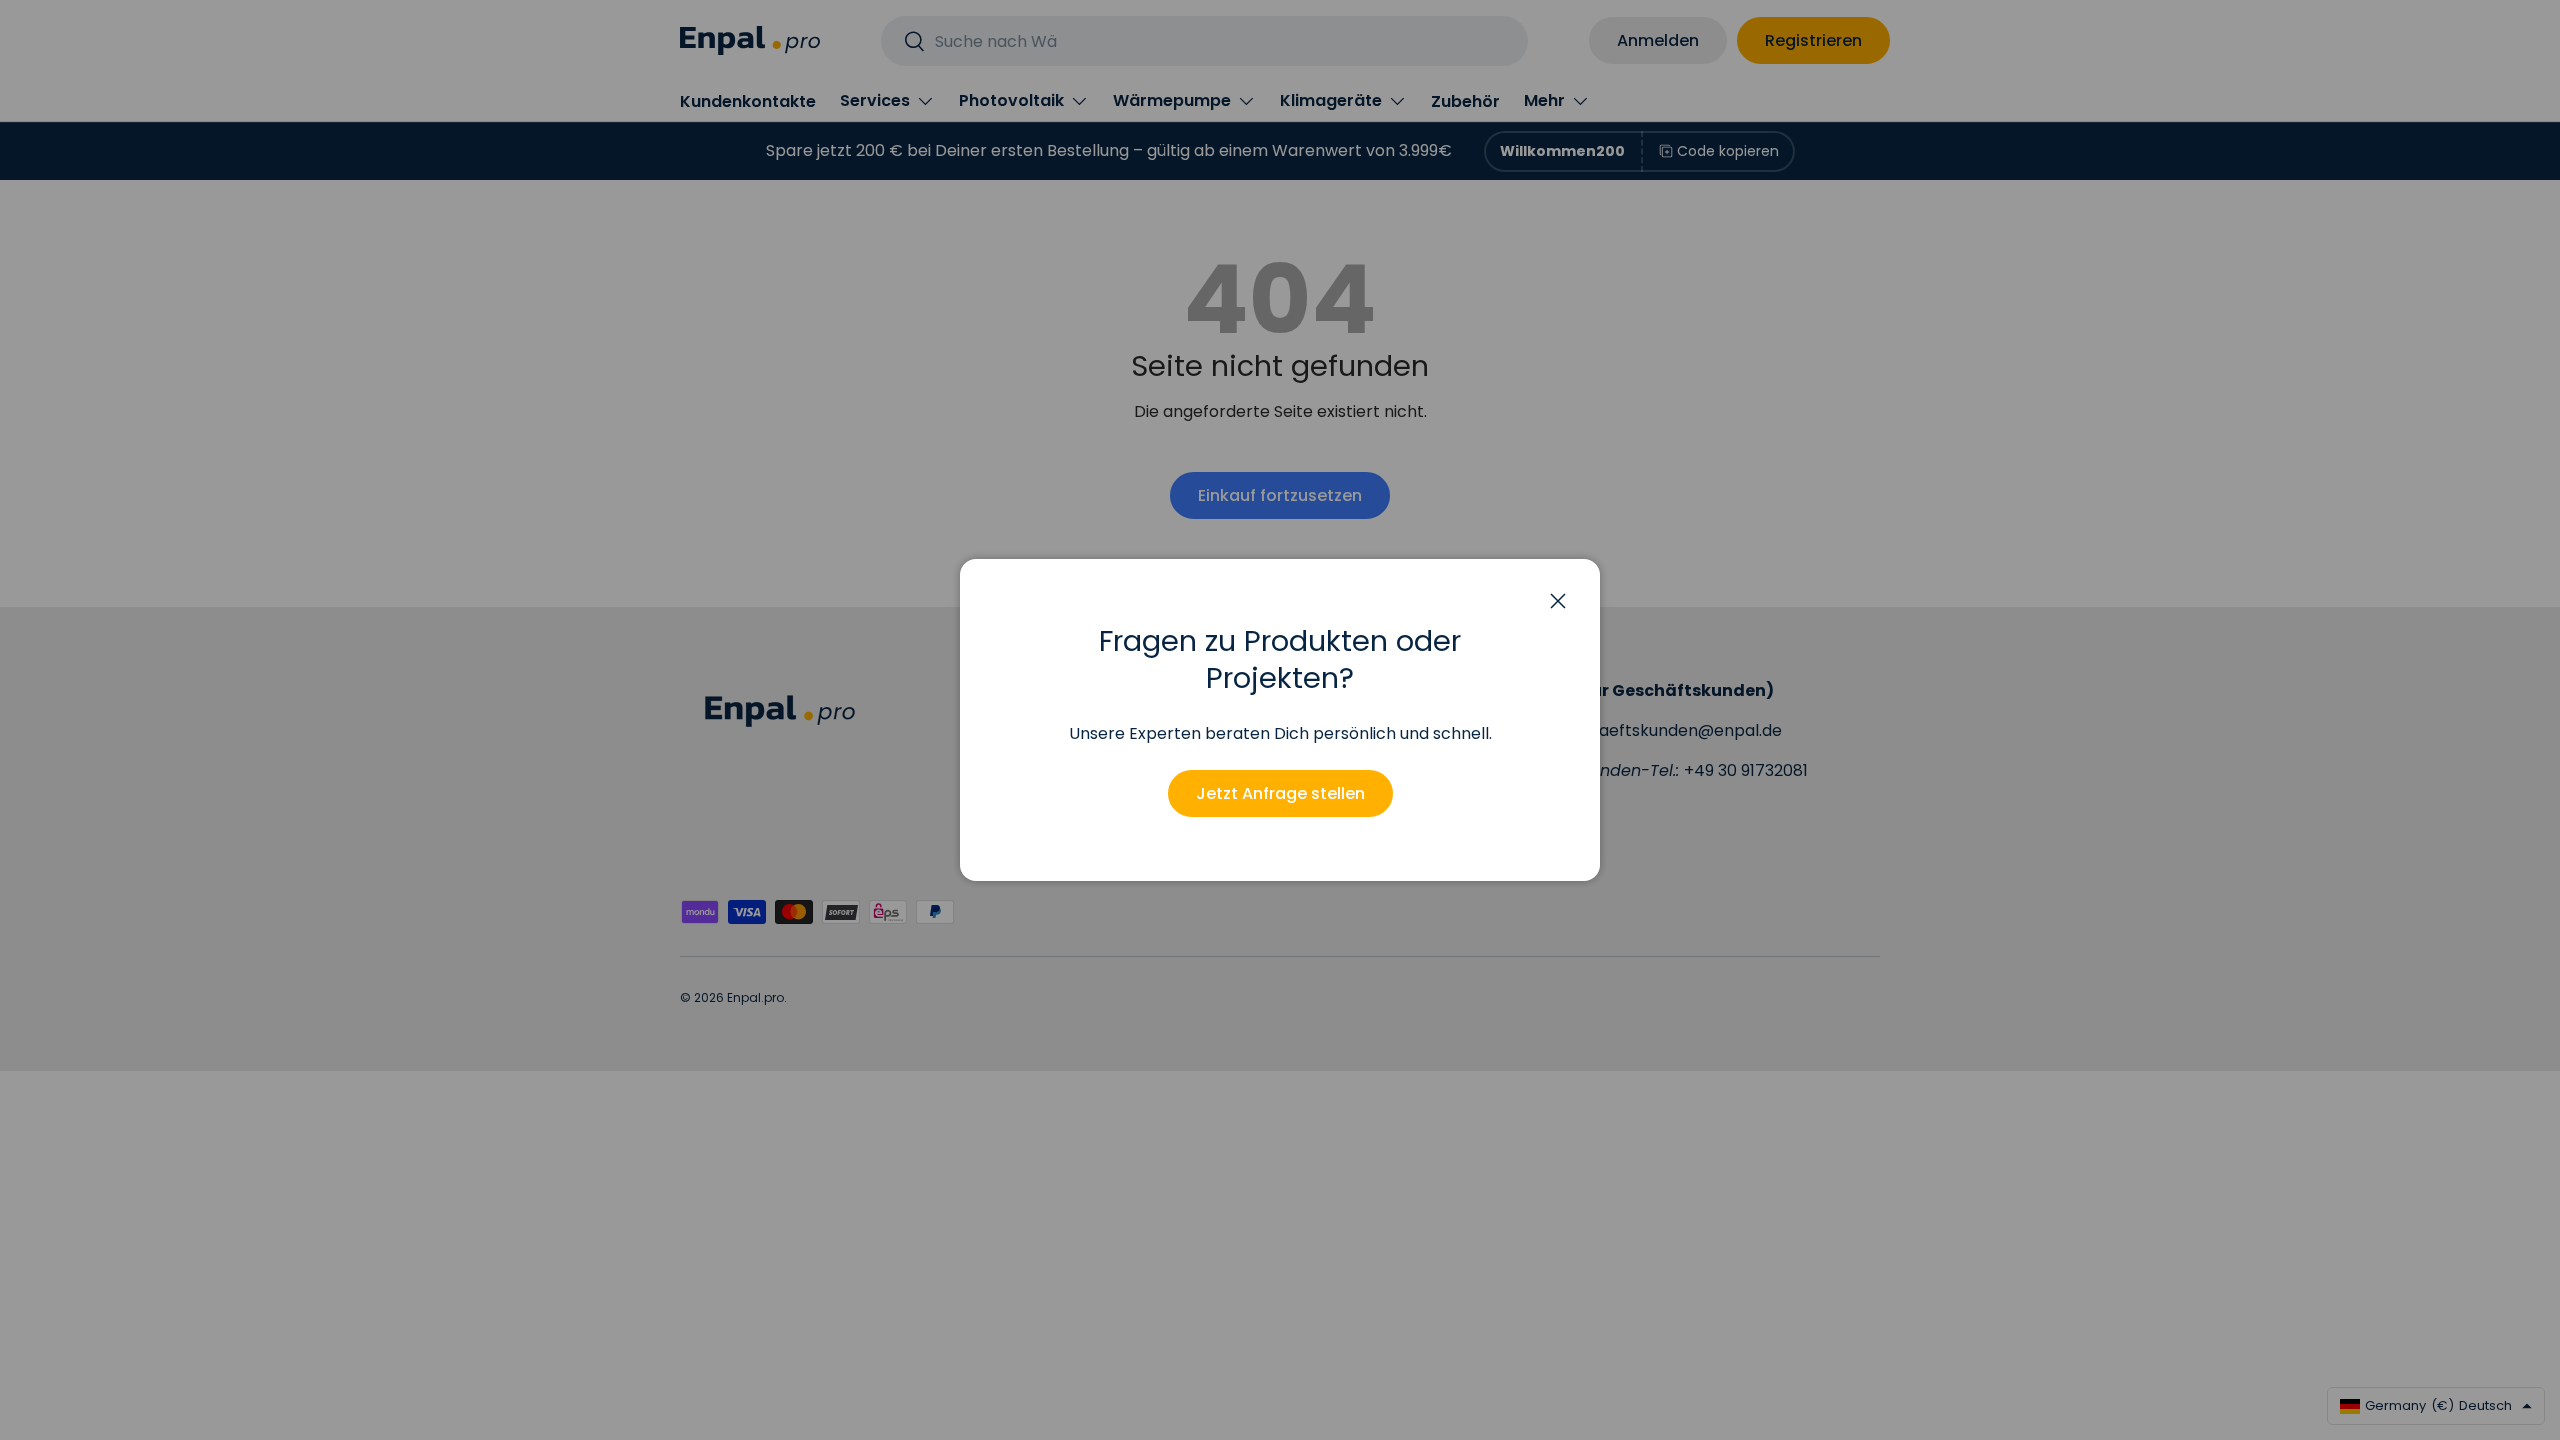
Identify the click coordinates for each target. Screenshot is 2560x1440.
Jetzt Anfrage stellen (1280, 793)
